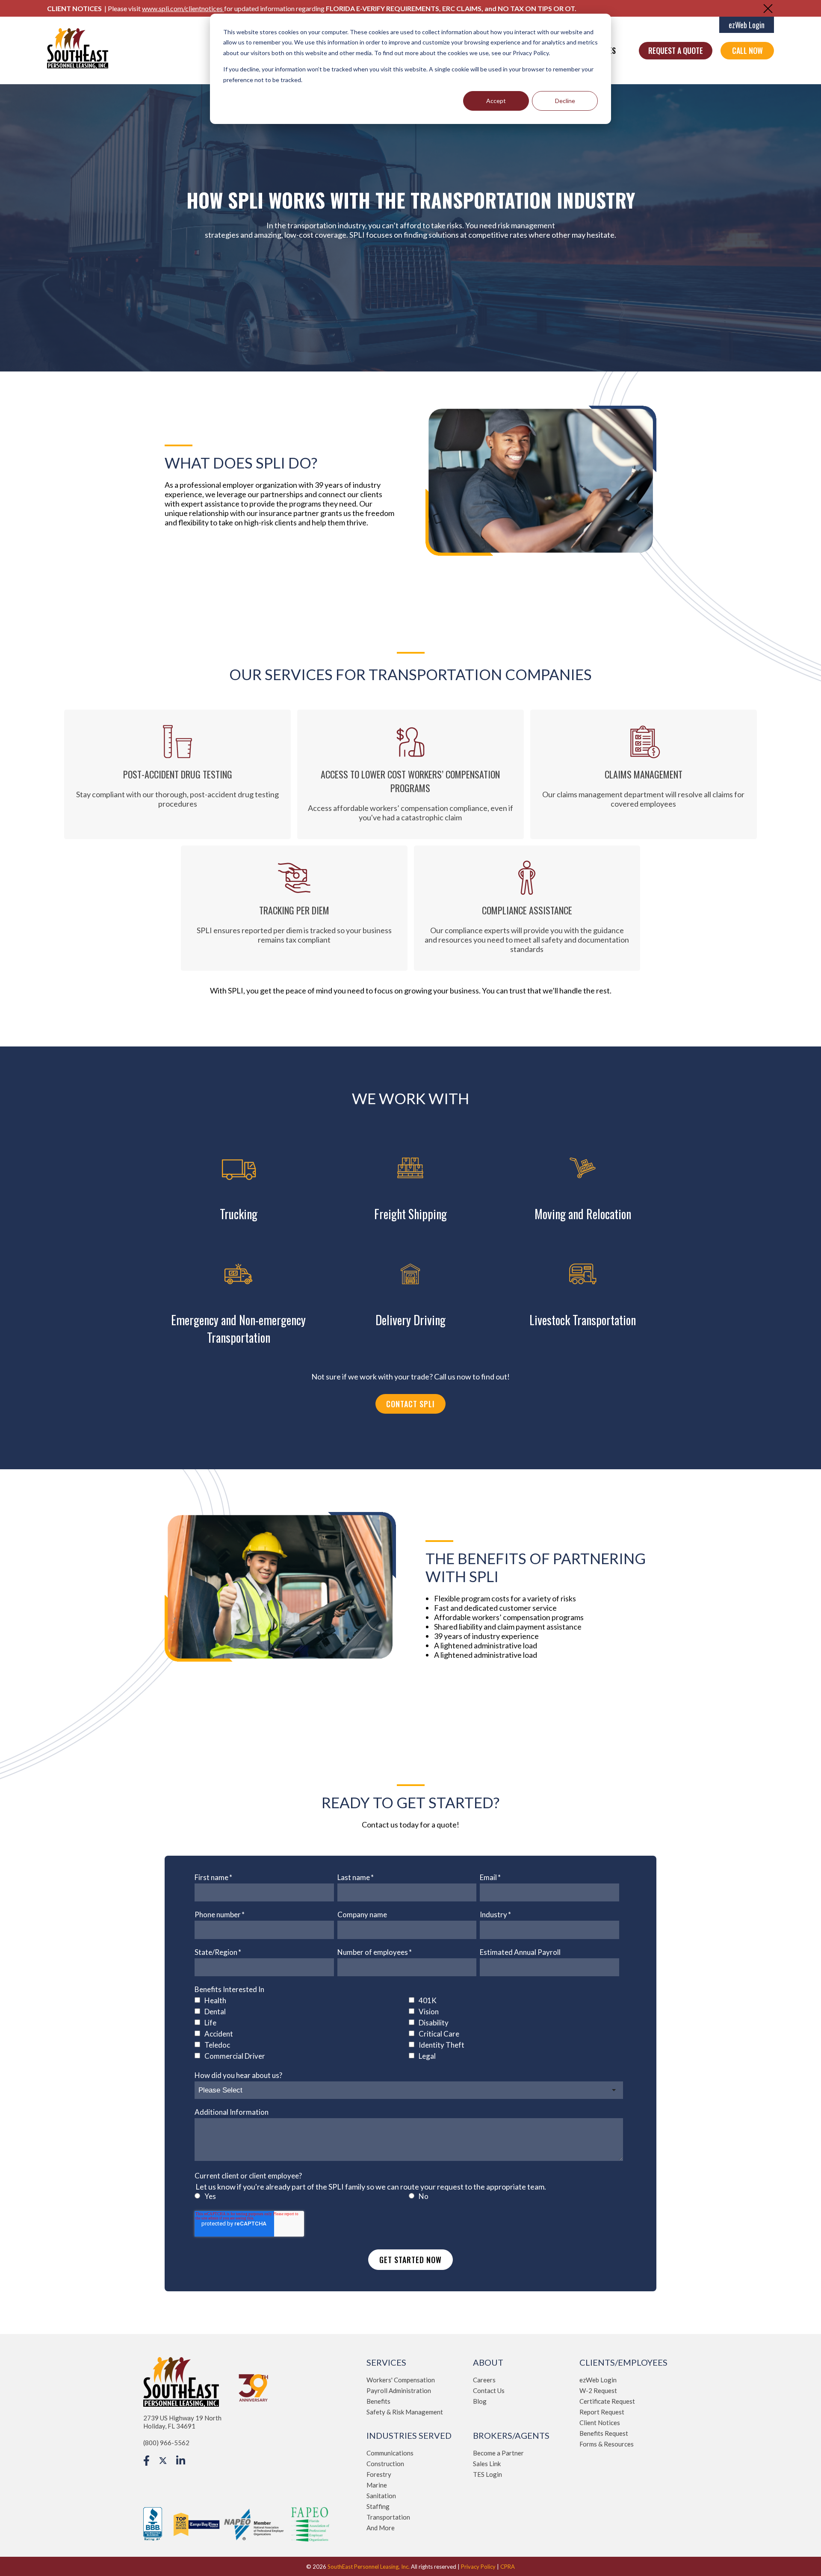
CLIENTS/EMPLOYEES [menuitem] (623, 2362)
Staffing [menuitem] (378, 2506)
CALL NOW (747, 50)
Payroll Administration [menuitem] (399, 2390)
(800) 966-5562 (166, 2443)
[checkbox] (409, 2029)
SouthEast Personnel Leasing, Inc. (369, 2567)
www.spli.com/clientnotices (183, 8)
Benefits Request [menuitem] (604, 2433)
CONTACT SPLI (410, 1404)
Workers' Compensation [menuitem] (401, 2380)
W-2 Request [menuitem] (598, 2390)
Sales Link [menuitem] (487, 2464)
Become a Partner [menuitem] (498, 2453)
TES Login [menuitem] (487, 2474)
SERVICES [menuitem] (386, 2362)
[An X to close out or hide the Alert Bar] (768, 9)
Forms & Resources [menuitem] (607, 2444)
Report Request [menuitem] (602, 2412)
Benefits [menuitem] (378, 2401)
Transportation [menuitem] (388, 2517)
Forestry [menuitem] (379, 2474)
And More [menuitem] (381, 2528)
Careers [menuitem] (484, 2380)
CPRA (508, 2567)
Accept (496, 101)
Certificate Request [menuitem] (607, 2401)
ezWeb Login (747, 25)
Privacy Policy (478, 2567)
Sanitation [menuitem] (381, 2496)
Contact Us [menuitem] (489, 2390)
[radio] (302, 2197)
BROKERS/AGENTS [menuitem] (511, 2435)
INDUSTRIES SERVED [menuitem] (409, 2435)
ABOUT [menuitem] (488, 2362)
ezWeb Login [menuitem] (598, 2380)
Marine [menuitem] (377, 2485)
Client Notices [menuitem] (600, 2423)
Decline (565, 101)
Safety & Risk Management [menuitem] (405, 2412)
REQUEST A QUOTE (676, 50)
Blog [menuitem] (480, 2401)
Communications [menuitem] (390, 2453)
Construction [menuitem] (385, 2464)
